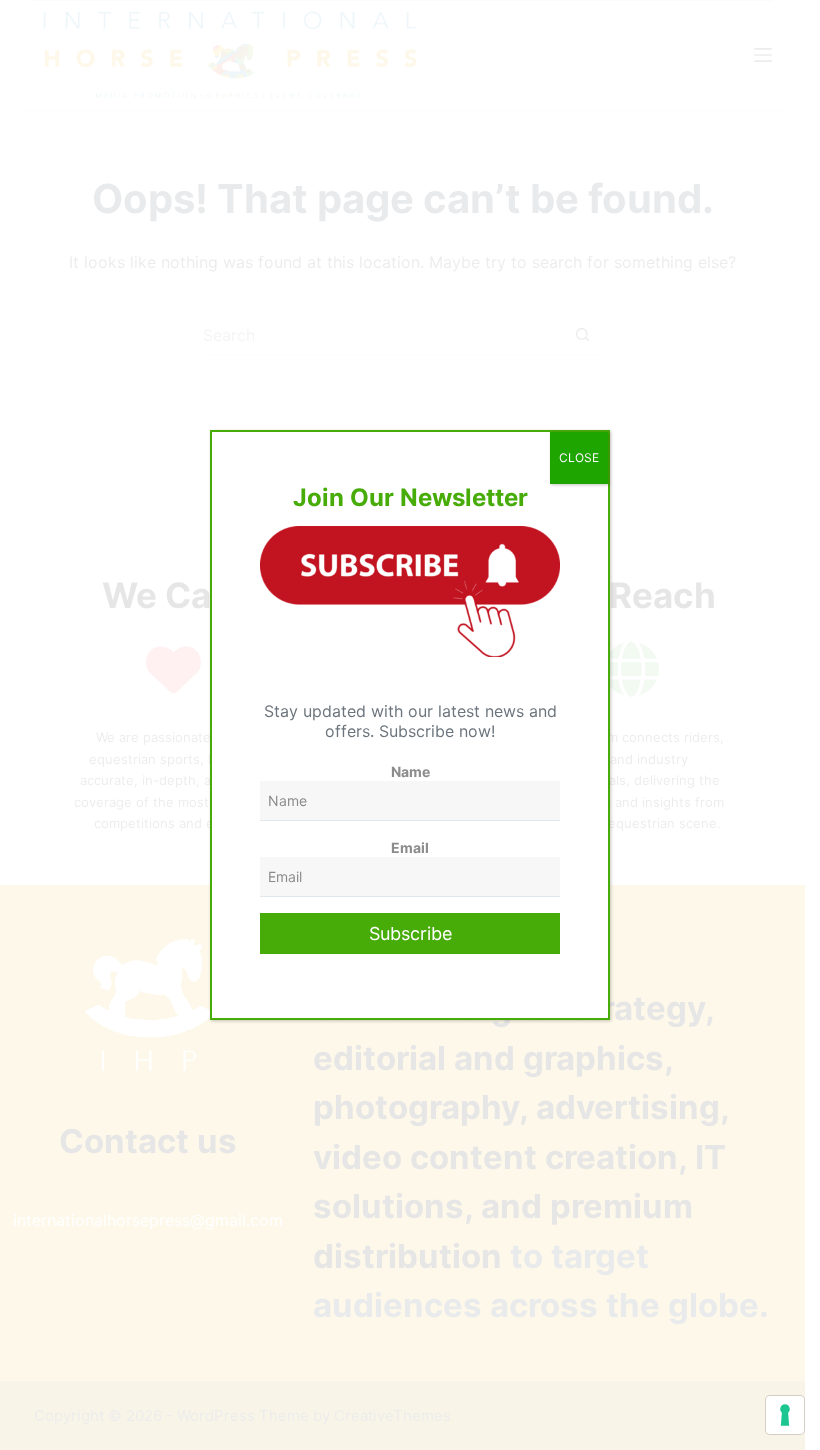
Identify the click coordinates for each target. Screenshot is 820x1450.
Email (410, 847)
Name (410, 771)
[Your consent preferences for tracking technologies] (785, 1415)
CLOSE (579, 457)
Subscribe (410, 933)
